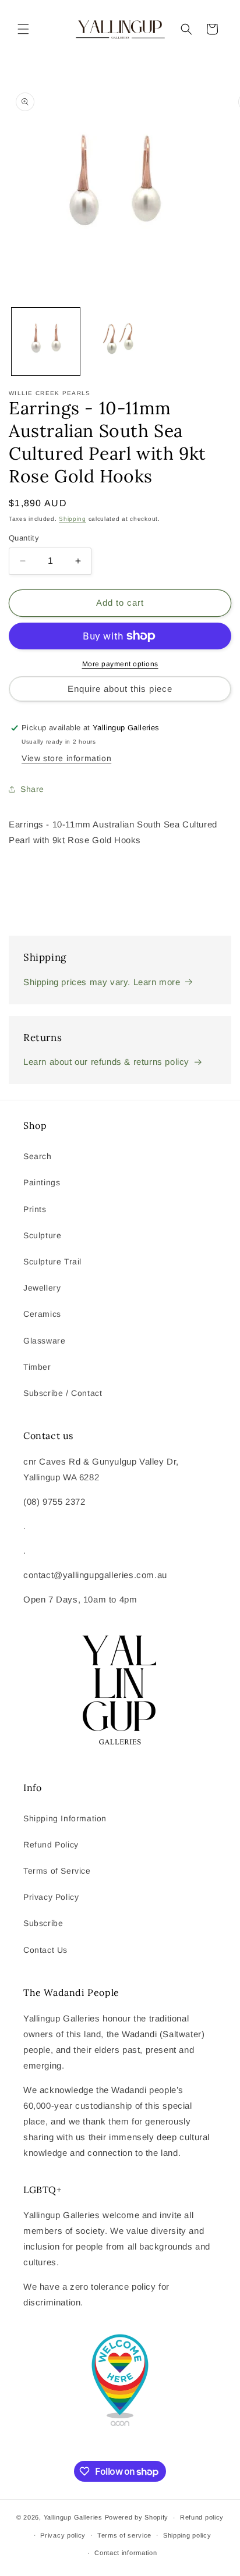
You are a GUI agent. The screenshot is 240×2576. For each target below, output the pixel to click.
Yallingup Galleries (73, 2517)
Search (38, 1156)
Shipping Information (65, 1818)
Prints (35, 1209)
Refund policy (202, 2517)
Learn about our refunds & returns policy (106, 1062)
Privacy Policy (51, 1897)
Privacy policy (63, 2535)
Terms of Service (57, 1871)
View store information (66, 758)
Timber (37, 1367)
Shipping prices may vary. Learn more (102, 982)
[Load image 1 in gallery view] (46, 342)
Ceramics (42, 1314)
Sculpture (42, 1235)
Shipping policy (187, 2535)
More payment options (120, 664)
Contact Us (45, 1950)
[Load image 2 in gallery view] (120, 342)
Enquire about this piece (120, 689)
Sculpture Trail (52, 1262)
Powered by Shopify (137, 2517)
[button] (23, 29)
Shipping (73, 519)
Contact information (126, 2553)
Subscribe (43, 1923)
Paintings (42, 1182)
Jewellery (42, 1288)
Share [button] (32, 789)
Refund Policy (51, 1845)
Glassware (44, 1341)
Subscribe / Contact (63, 1393)
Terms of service (124, 2535)
